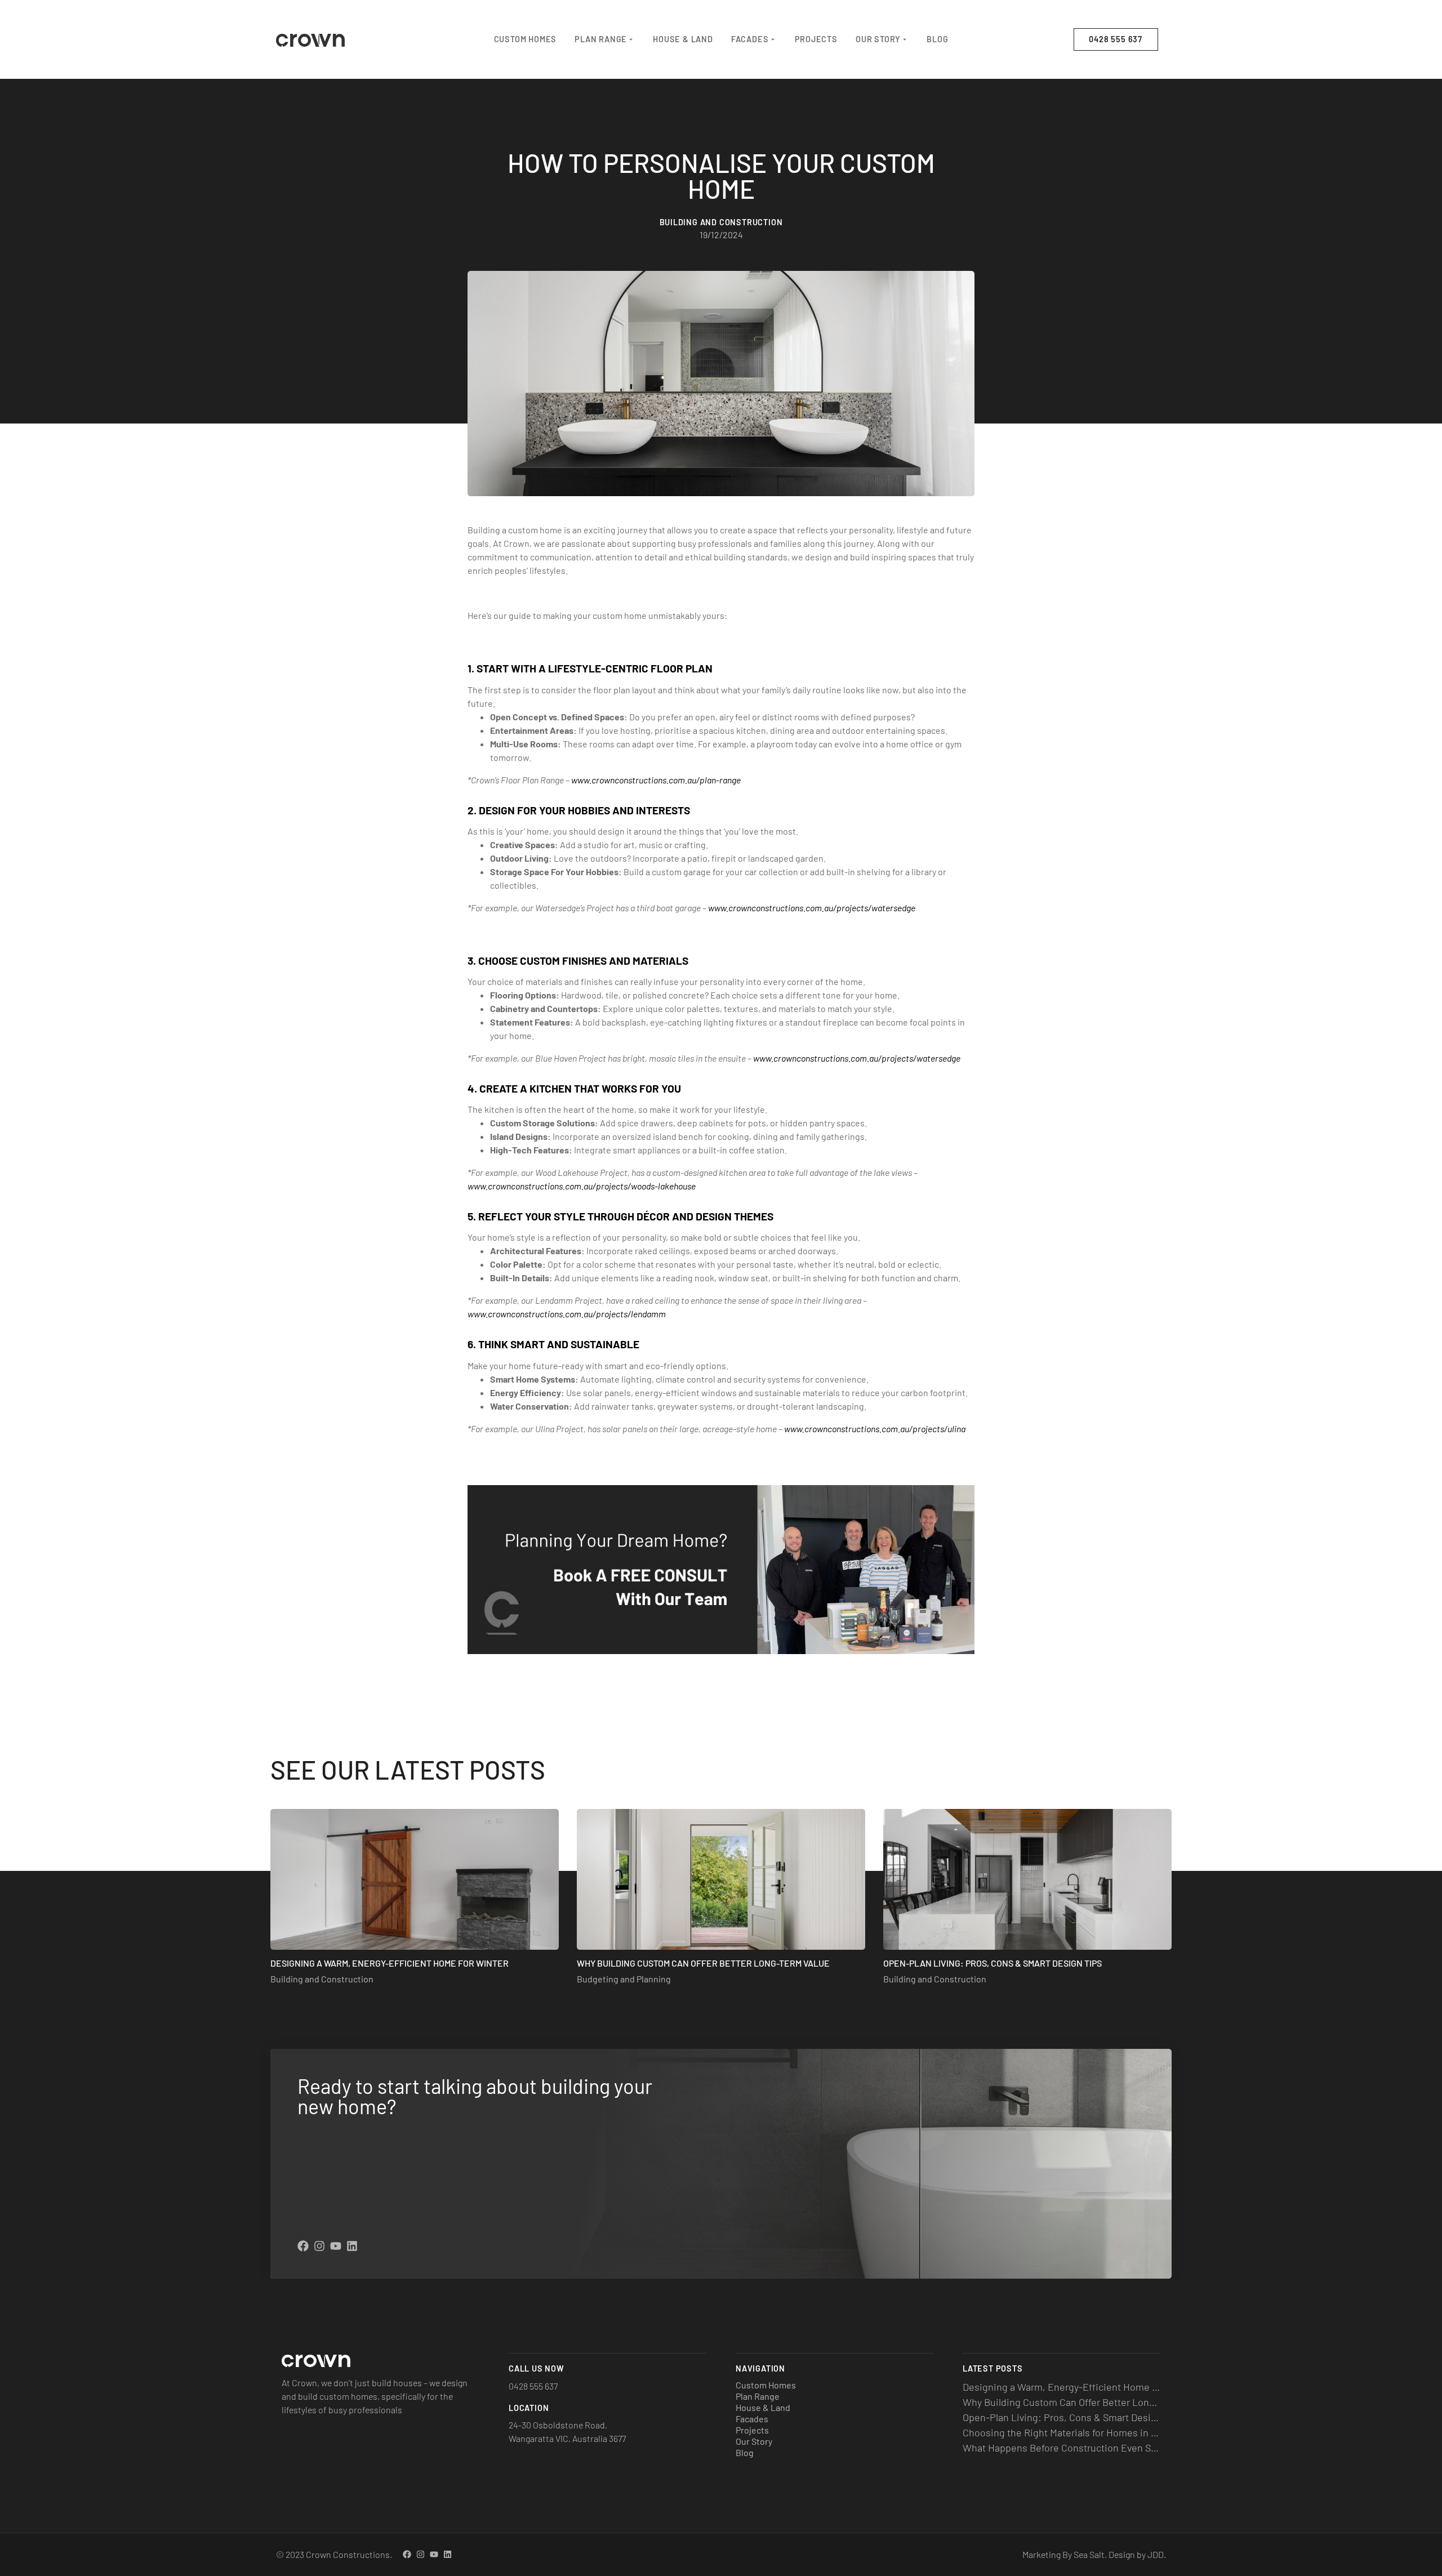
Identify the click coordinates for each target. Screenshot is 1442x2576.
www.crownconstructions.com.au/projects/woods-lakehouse (582, 1186)
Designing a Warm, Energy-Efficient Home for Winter (390, 1963)
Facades (750, 39)
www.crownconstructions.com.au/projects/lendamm (567, 1314)
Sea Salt (1089, 2554)
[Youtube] (336, 2246)
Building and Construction (322, 1979)
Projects (816, 39)
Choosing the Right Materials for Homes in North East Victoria (1098, 2432)
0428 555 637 (533, 2386)
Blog (937, 39)
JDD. (1157, 2554)
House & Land (683, 39)
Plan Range (601, 39)
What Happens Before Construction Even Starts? (1069, 2448)
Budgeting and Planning (624, 1979)
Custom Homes (526, 39)
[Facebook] (303, 2246)
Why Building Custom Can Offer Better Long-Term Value (703, 1963)
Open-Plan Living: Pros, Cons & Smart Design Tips (993, 1963)
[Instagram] (319, 2246)
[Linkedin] (352, 2246)
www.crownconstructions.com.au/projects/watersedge (812, 908)
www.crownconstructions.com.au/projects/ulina (875, 1429)
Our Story (878, 39)
